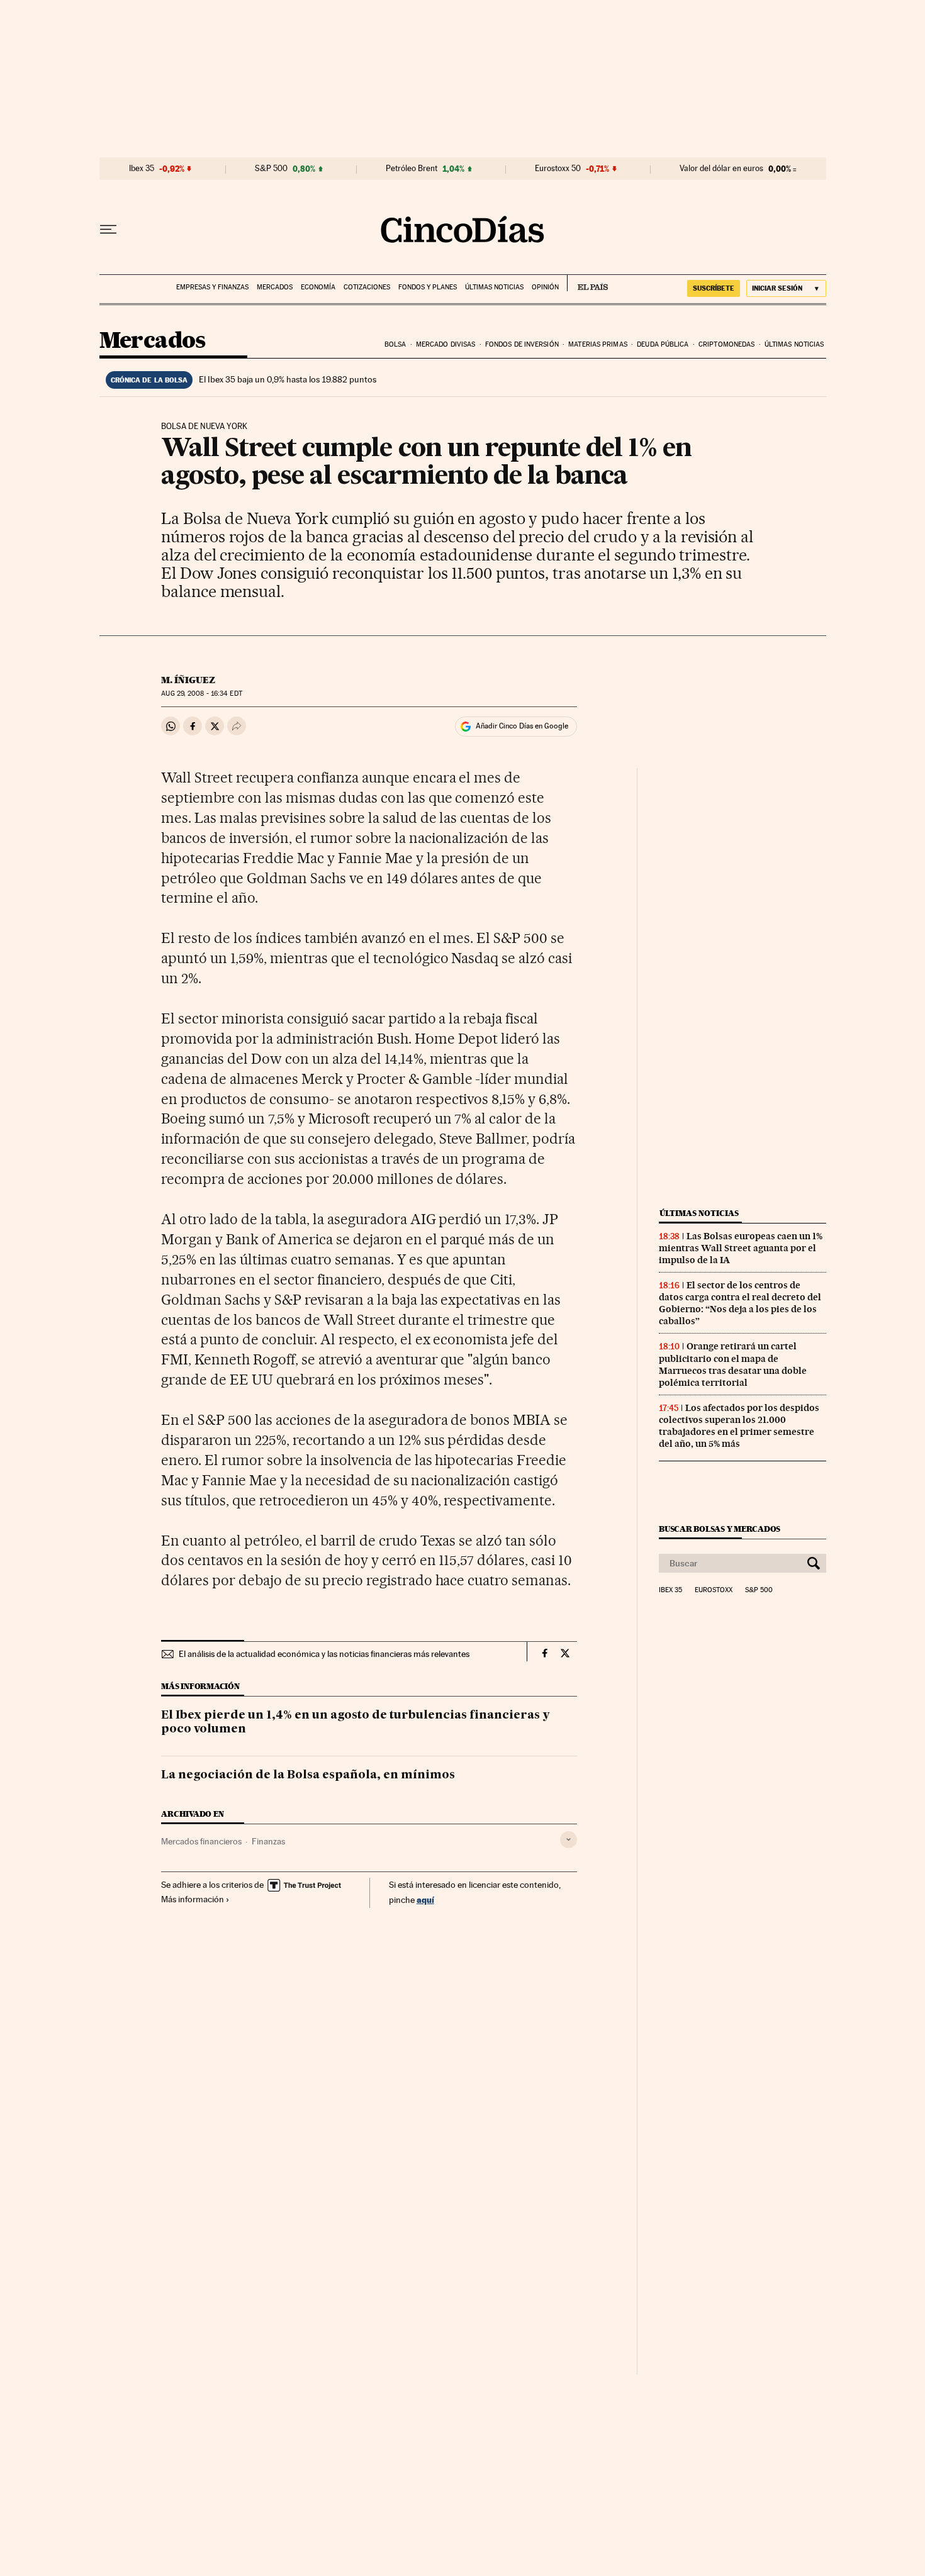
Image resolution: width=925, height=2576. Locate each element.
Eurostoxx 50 (558, 169)
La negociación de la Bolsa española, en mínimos (308, 1775)
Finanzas (268, 1841)
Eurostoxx (714, 1590)
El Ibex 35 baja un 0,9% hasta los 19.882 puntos (288, 379)
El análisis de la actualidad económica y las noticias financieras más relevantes (324, 1654)
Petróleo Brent (412, 169)
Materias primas (598, 344)
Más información (193, 1899)
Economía (318, 287)
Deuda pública (663, 344)
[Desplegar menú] (108, 230)
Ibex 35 (142, 169)
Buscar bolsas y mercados (720, 1529)
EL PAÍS (587, 283)
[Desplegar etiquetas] (569, 1840)
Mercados (275, 287)
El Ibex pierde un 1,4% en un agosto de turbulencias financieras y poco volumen (356, 1722)
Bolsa (395, 344)
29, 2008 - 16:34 (201, 694)
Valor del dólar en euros (721, 169)
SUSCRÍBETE (714, 288)
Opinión (545, 287)
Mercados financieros (201, 1841)
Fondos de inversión (522, 344)
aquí (425, 1899)
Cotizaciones (367, 287)
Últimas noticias (494, 287)
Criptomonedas (726, 344)
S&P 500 (271, 169)
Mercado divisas (446, 344)
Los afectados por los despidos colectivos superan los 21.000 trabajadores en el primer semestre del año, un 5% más (739, 1426)
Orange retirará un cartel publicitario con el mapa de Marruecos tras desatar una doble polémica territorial (733, 1364)
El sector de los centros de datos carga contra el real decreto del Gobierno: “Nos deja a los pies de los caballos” (740, 1303)
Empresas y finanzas (212, 287)
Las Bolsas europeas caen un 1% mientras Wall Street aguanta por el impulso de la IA (741, 1248)
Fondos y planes (428, 287)
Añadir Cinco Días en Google (522, 726)
